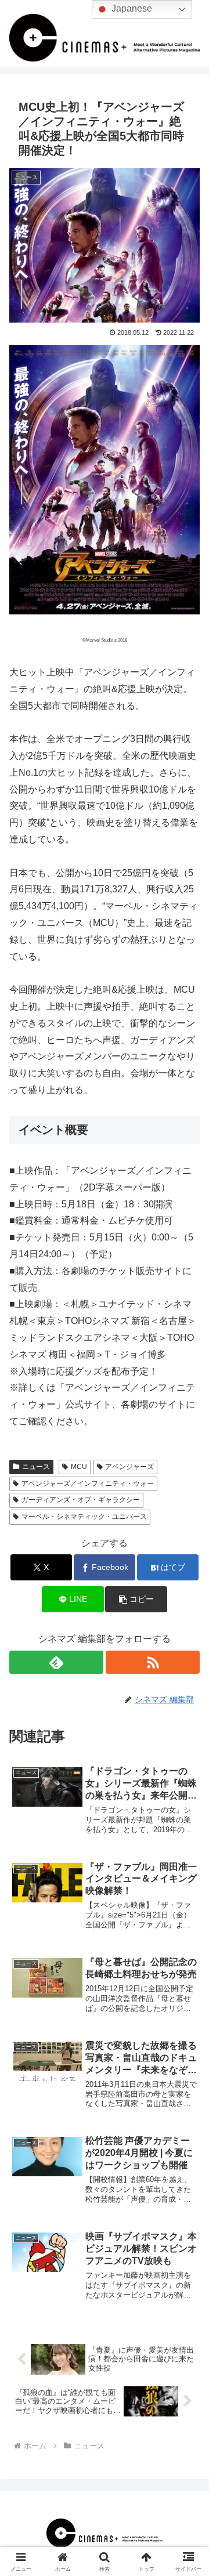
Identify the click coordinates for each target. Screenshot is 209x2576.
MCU (79, 1467)
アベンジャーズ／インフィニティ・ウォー (88, 1484)
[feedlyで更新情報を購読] (56, 1662)
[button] (136, 1599)
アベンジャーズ (129, 1467)
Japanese (131, 8)
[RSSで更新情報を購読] (153, 1662)
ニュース (36, 1467)
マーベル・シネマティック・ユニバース (84, 1517)
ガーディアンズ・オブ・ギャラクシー (81, 1500)
